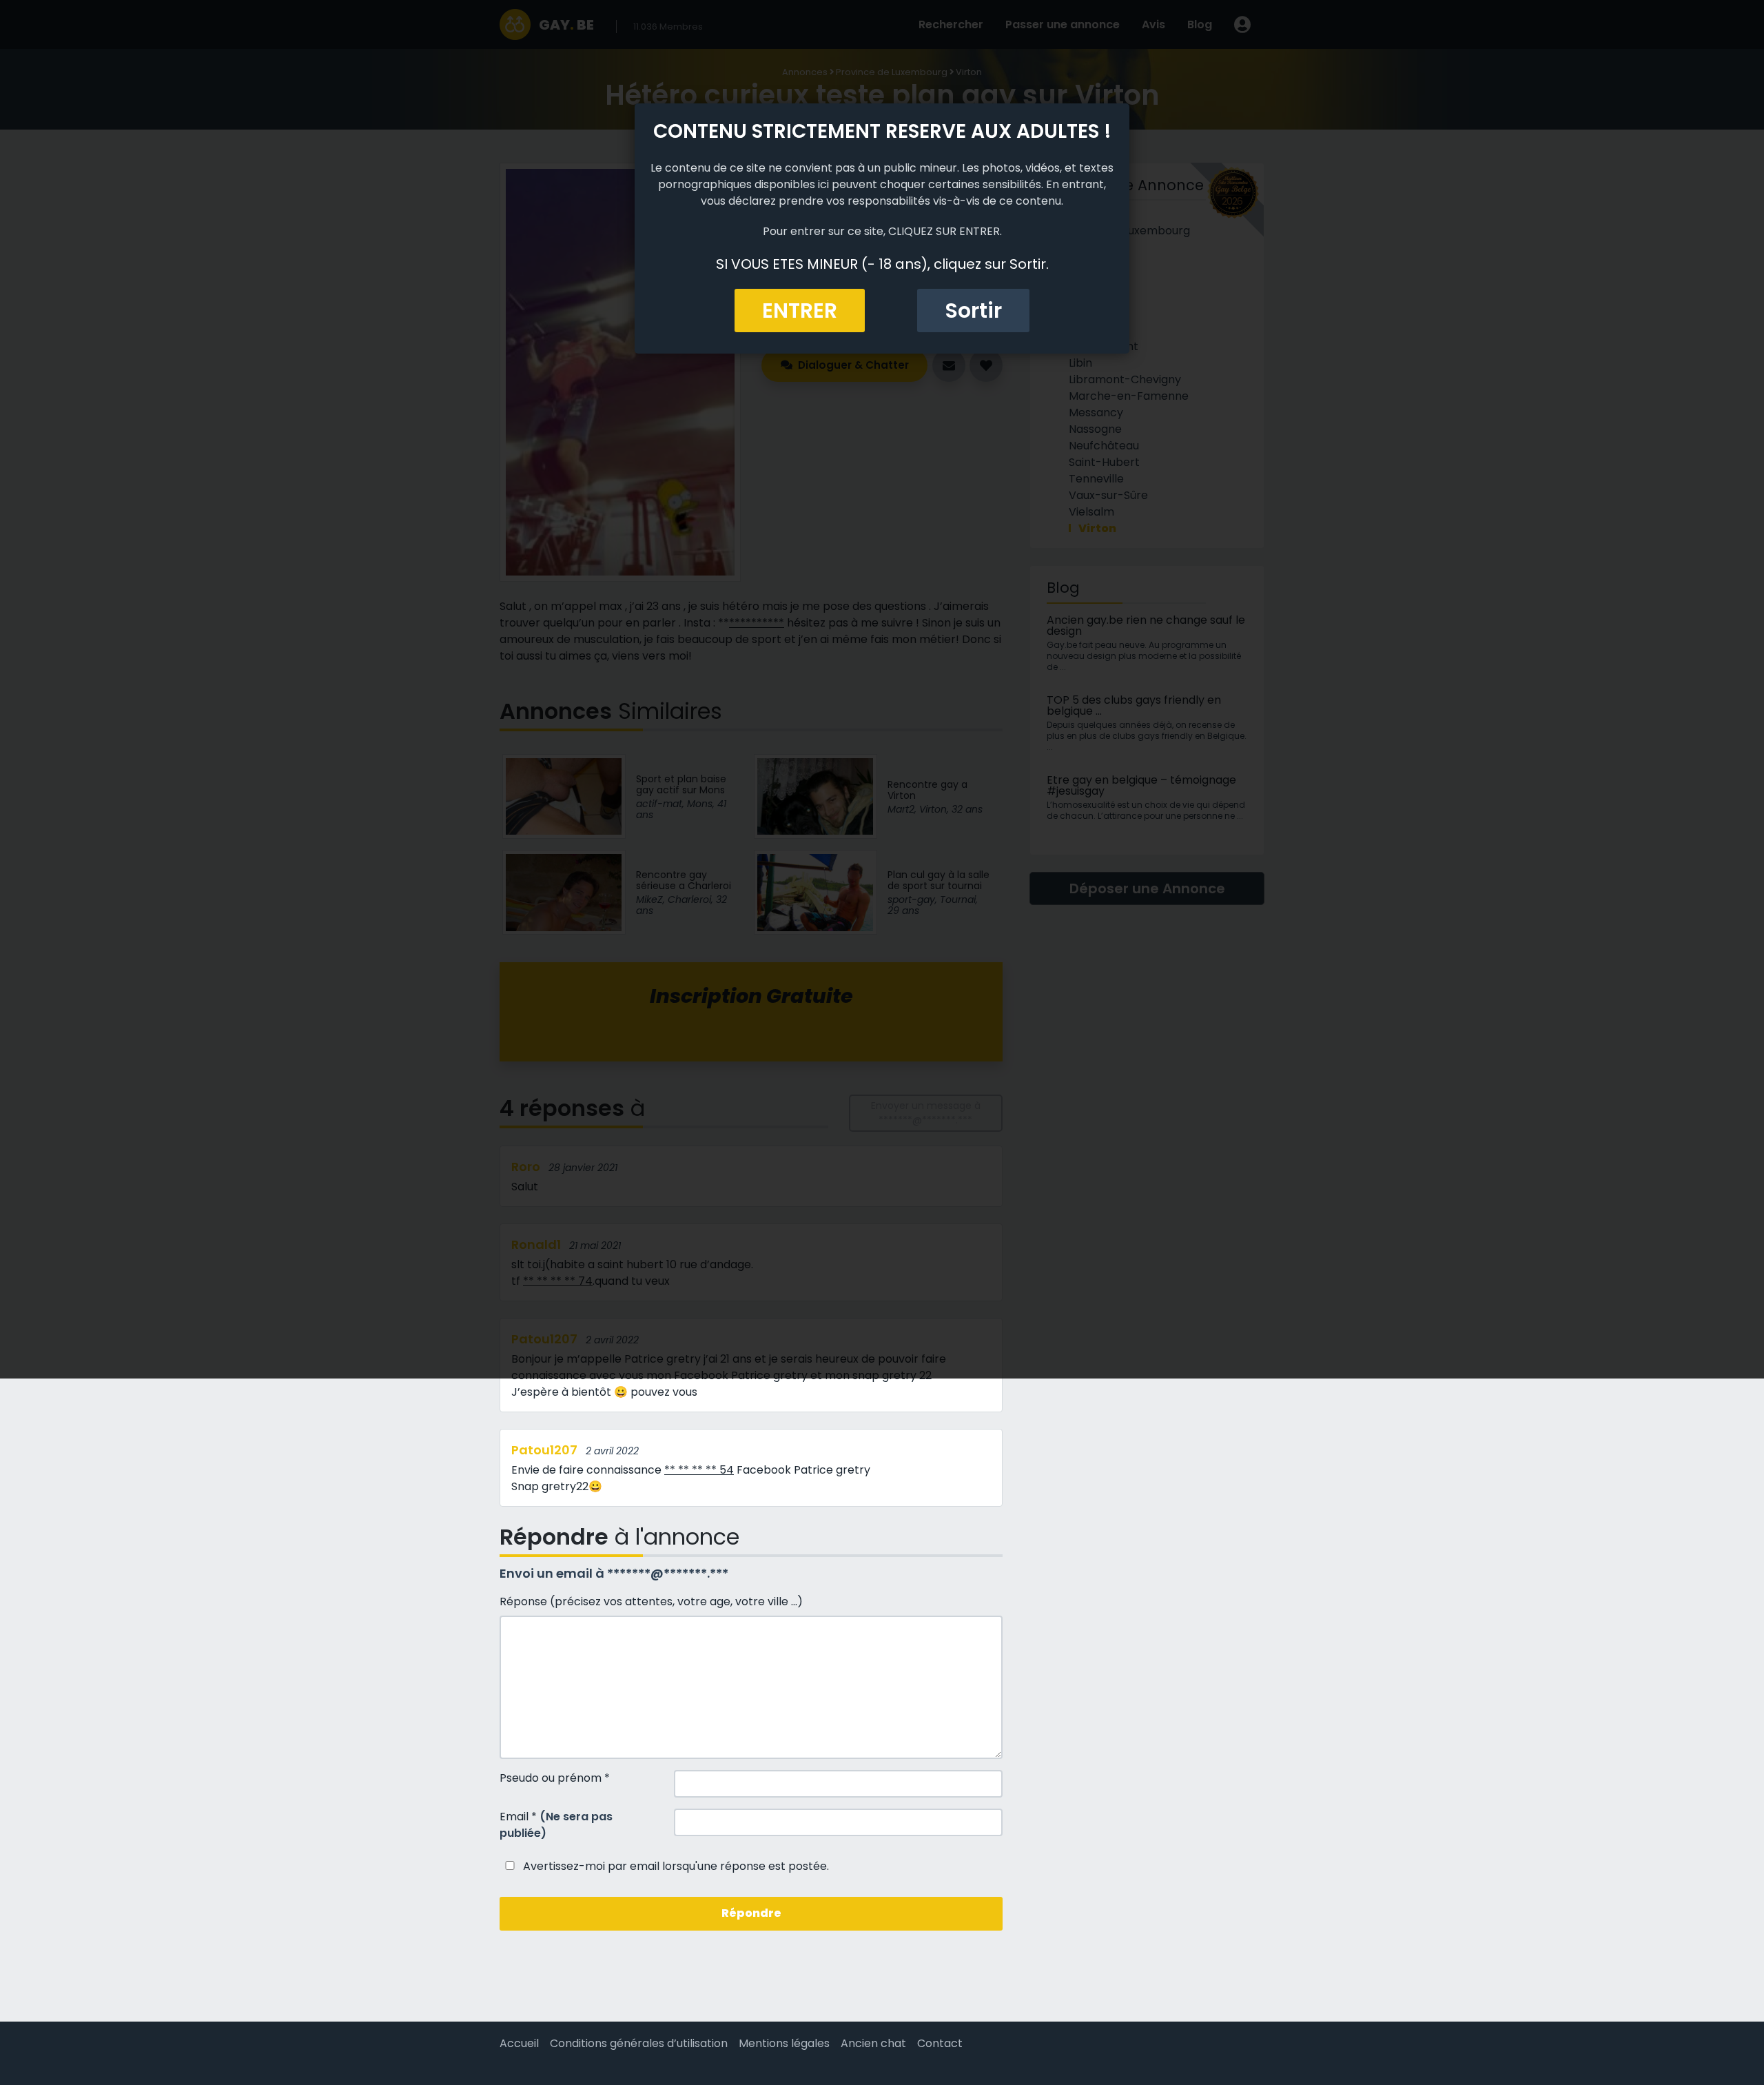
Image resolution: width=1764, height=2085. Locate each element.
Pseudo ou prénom (555, 1778)
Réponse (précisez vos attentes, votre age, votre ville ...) (651, 1601)
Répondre (751, 1913)
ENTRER (800, 311)
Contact (940, 2043)
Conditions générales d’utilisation (639, 2043)
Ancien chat (873, 2043)
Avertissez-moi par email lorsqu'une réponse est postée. (675, 1866)
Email (556, 1825)
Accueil (519, 2043)
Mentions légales (784, 2043)
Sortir (973, 311)
